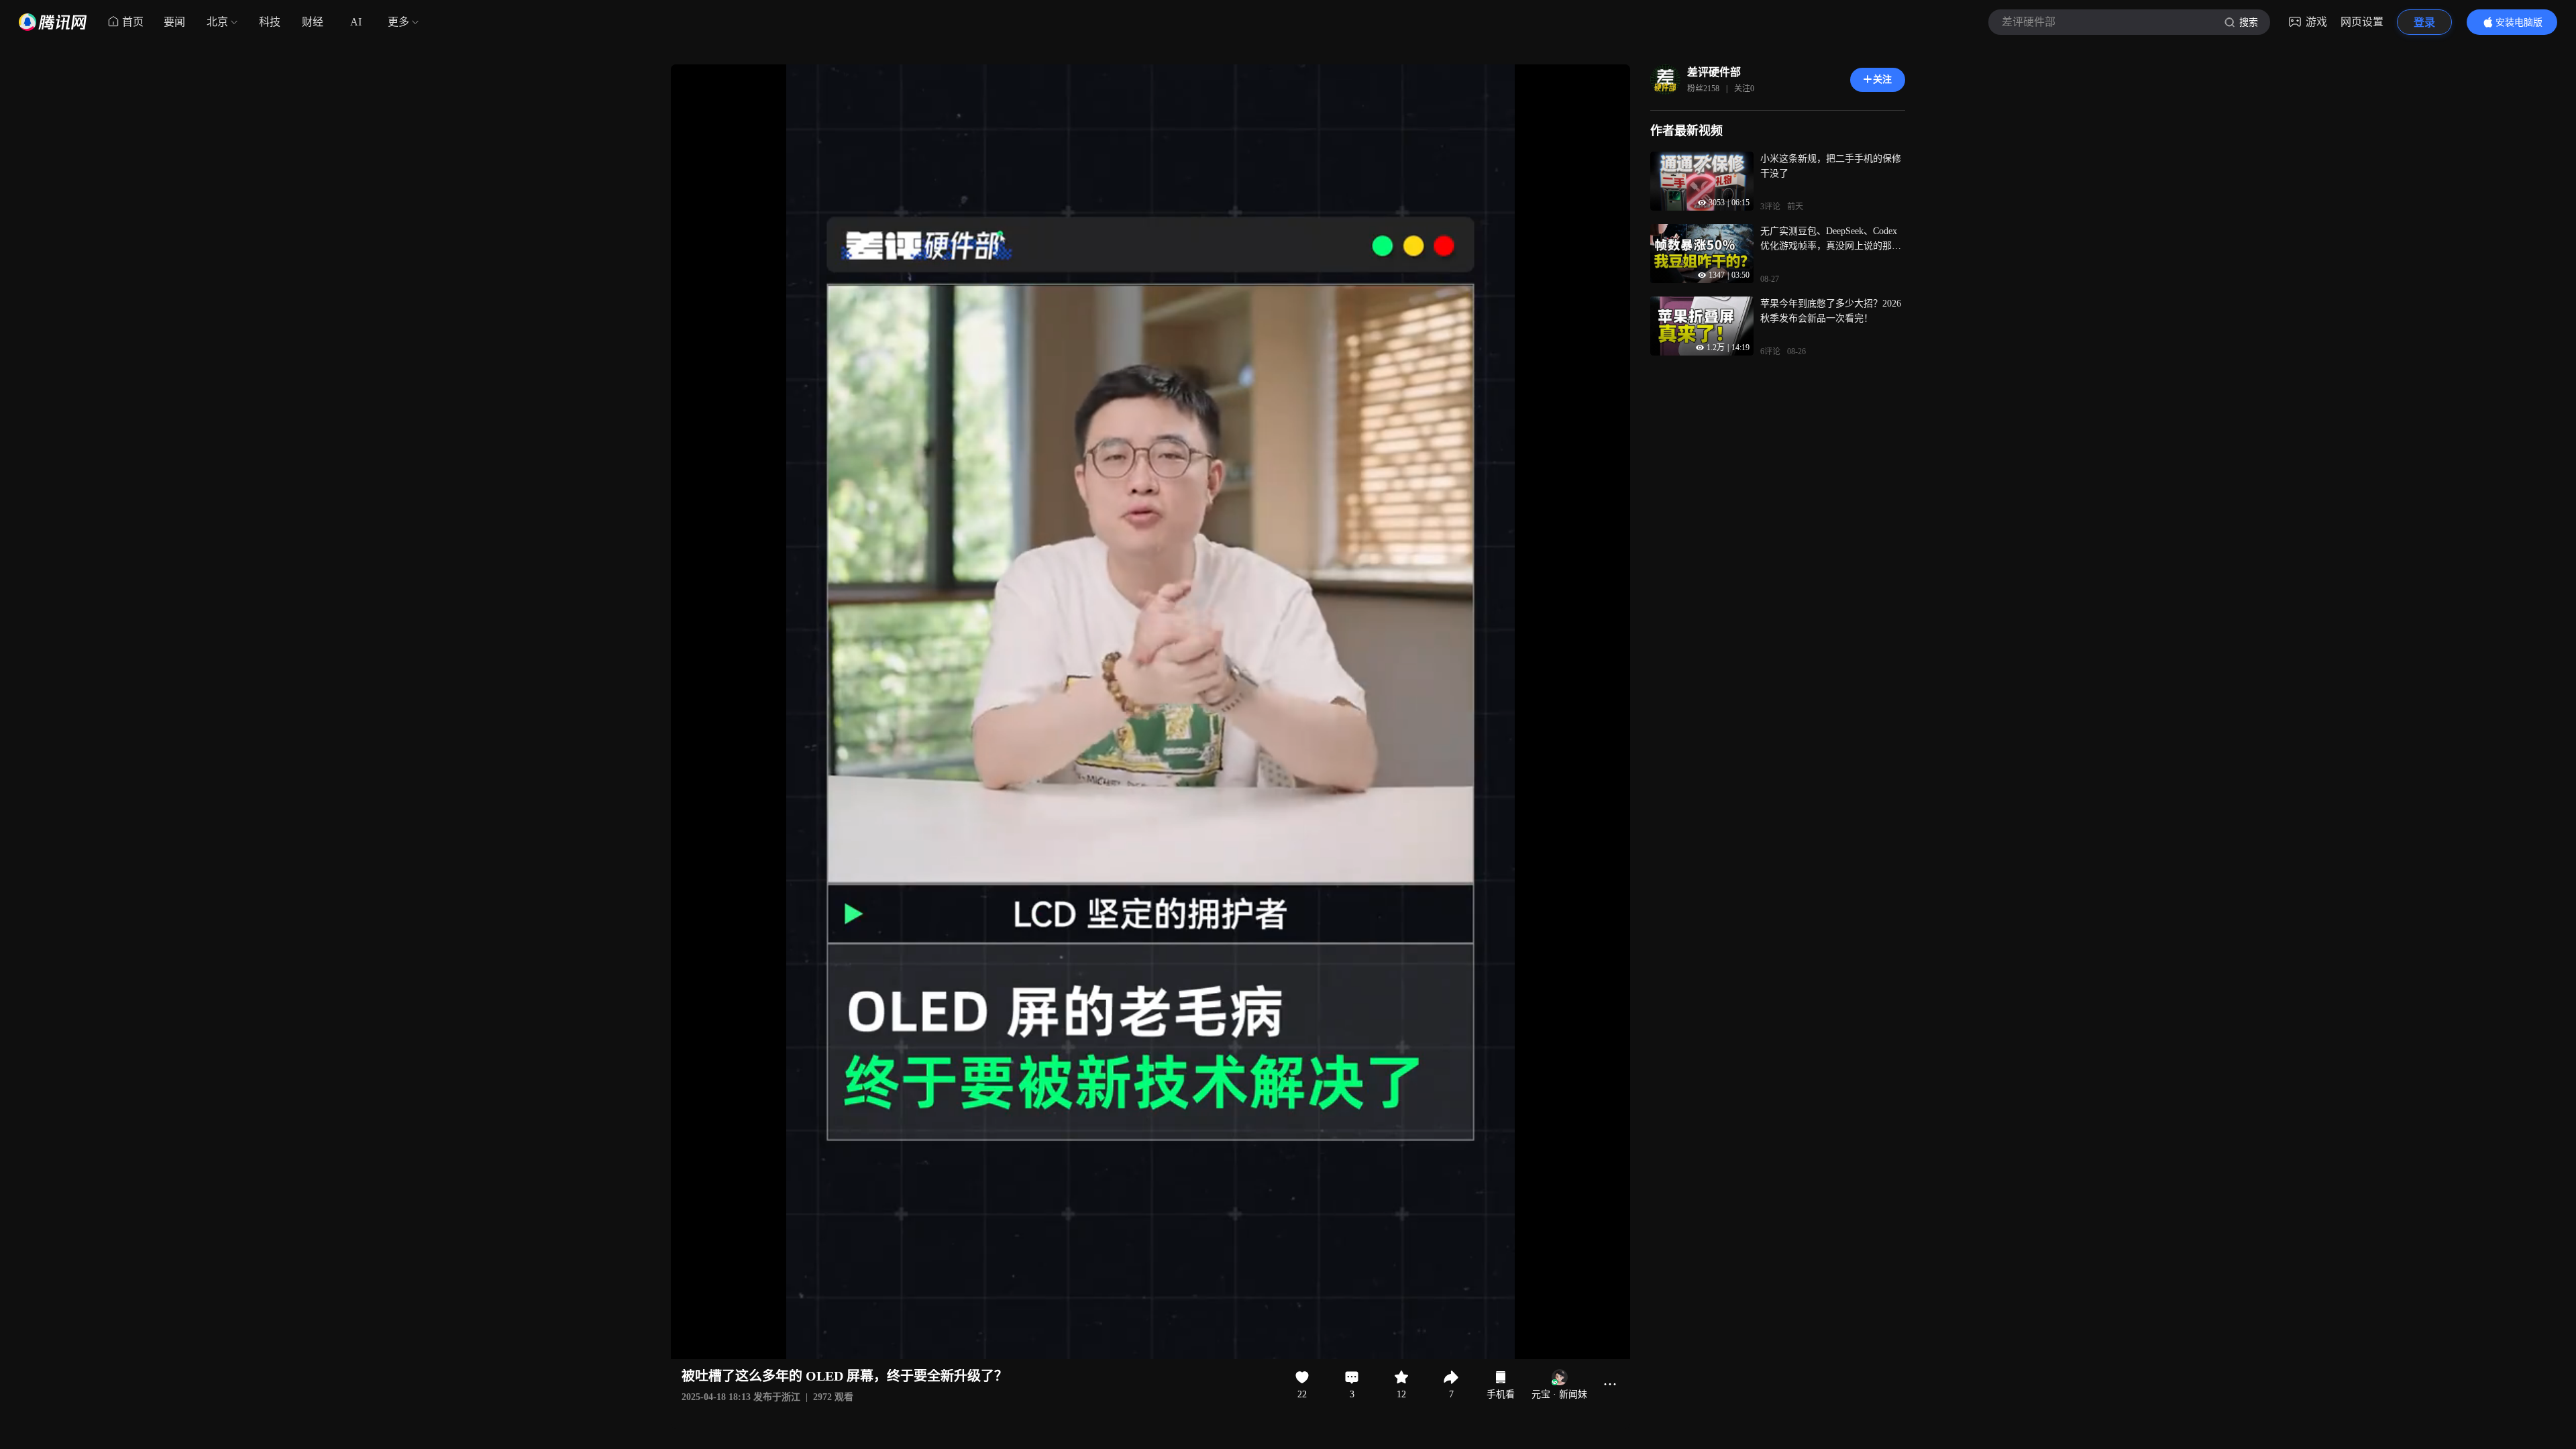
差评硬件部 (1714, 72)
